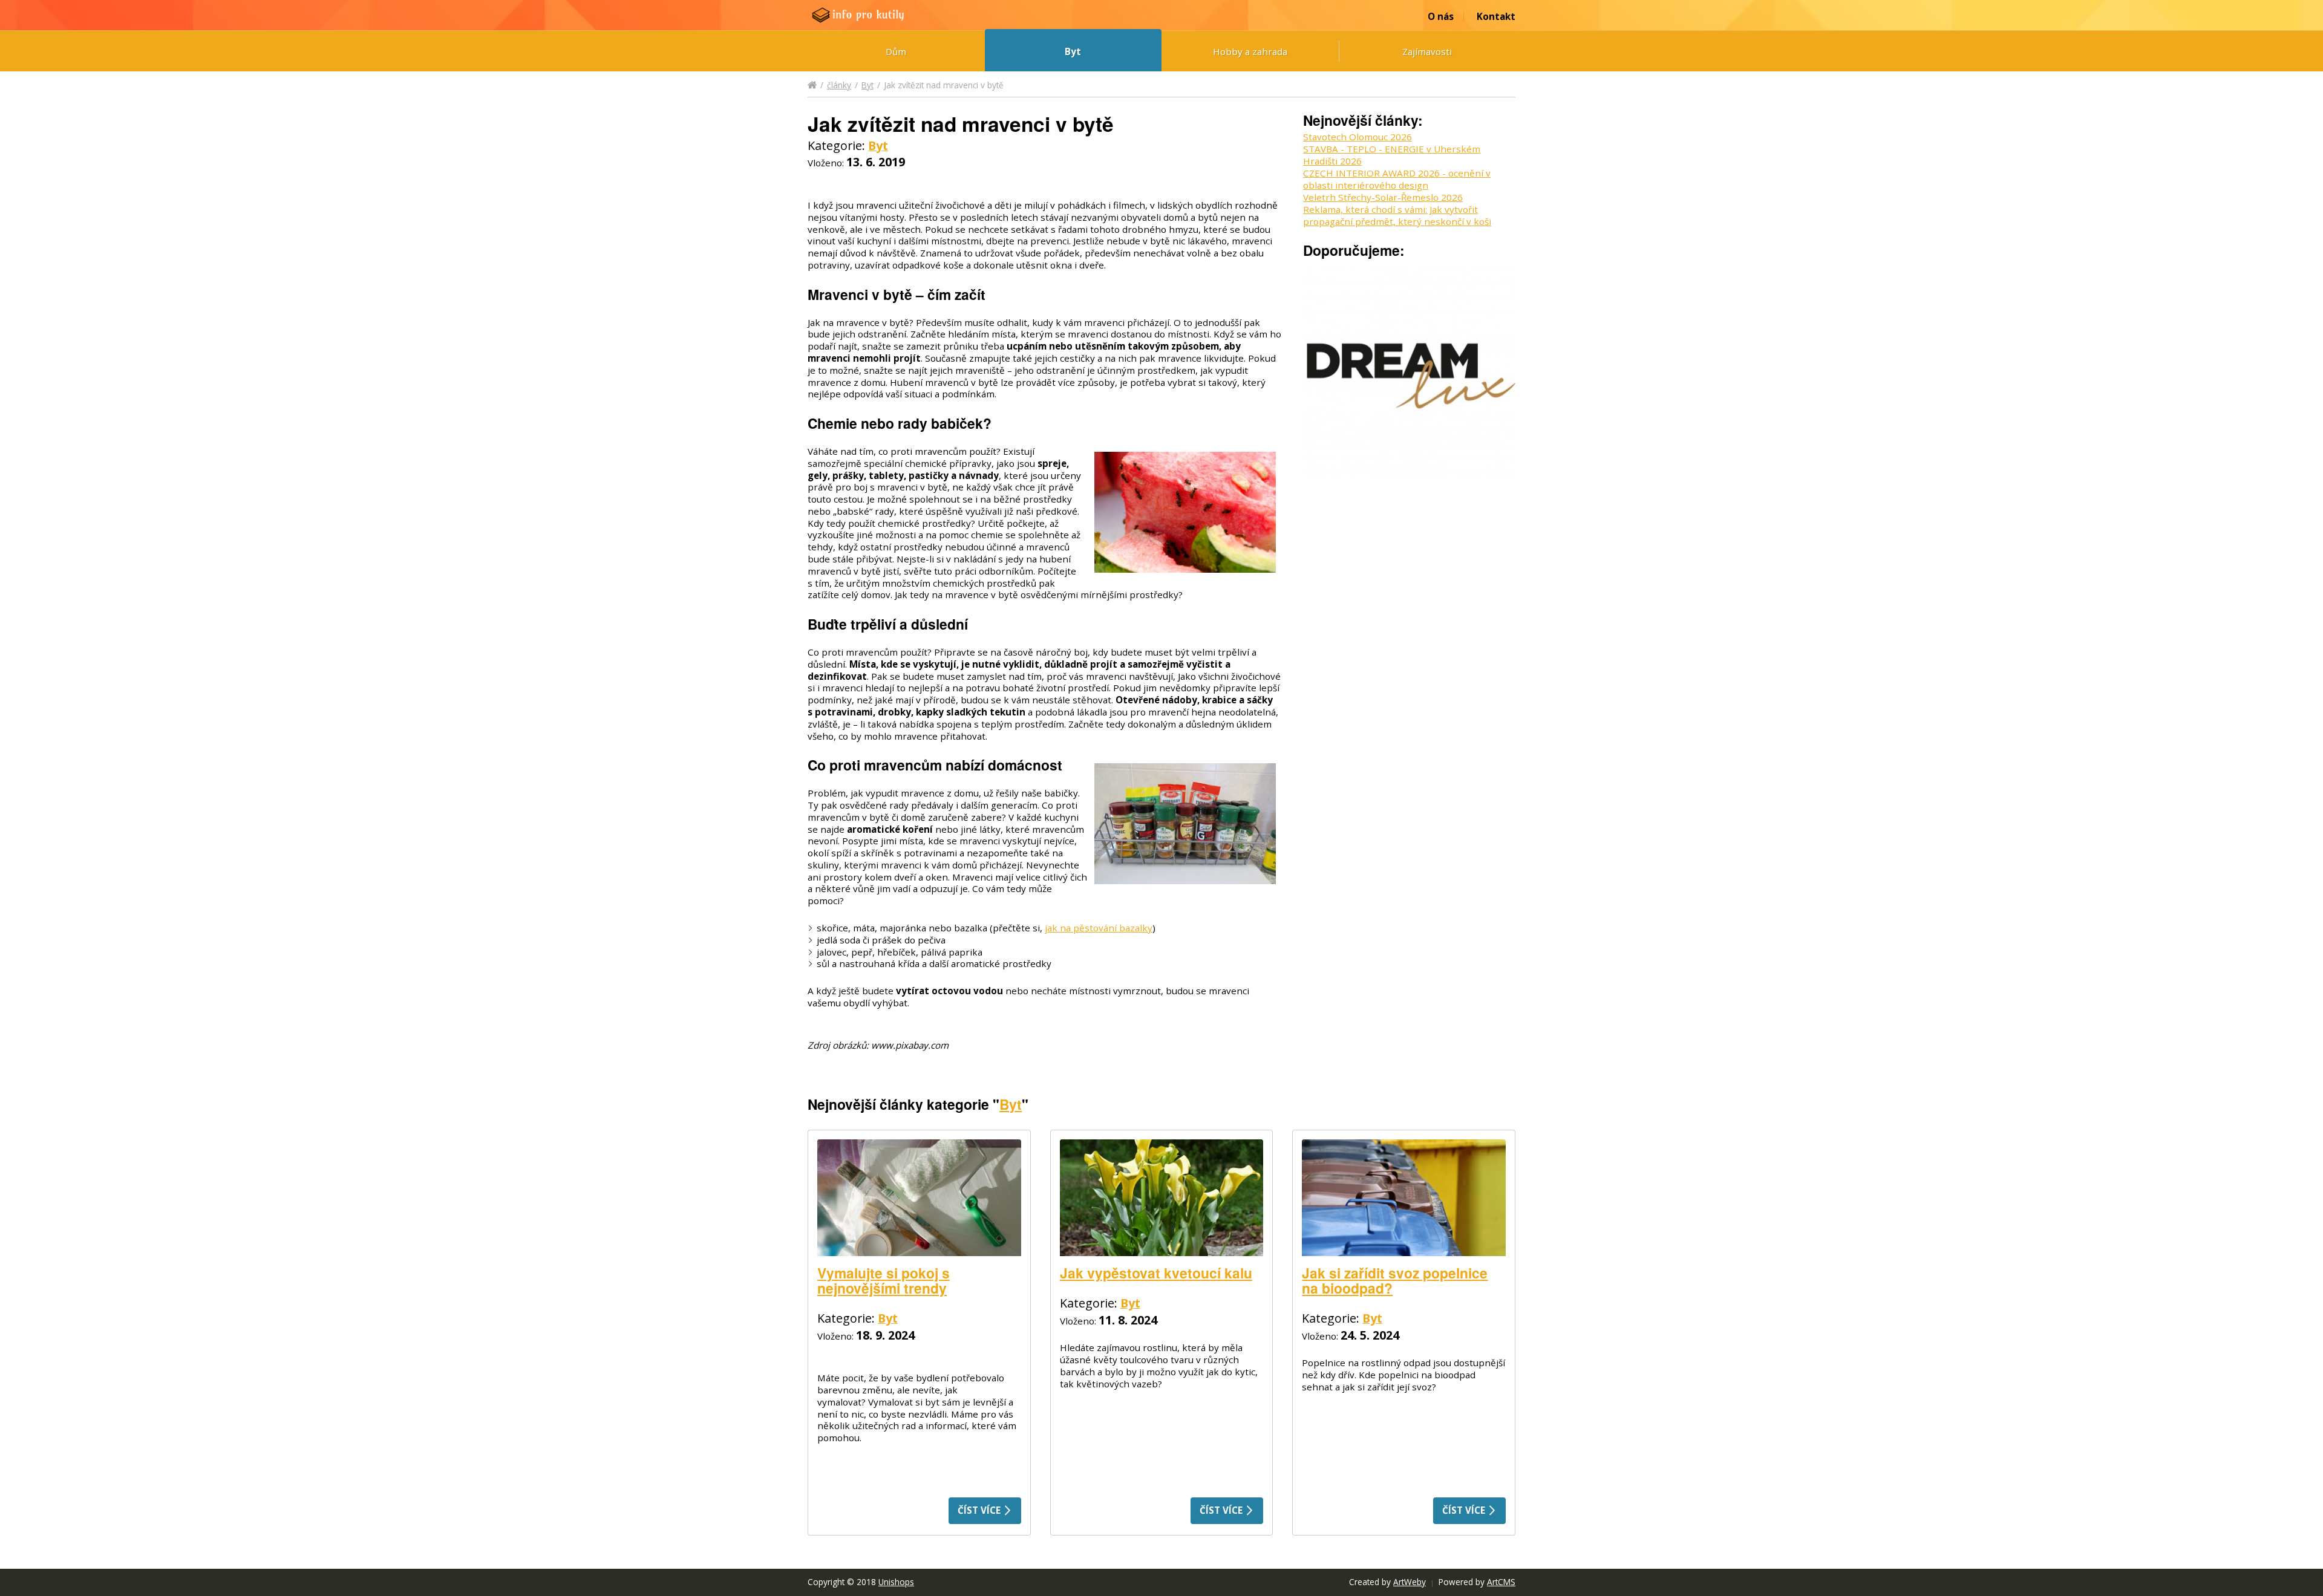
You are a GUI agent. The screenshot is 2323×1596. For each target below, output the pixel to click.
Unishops (896, 1582)
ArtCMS (1501, 1582)
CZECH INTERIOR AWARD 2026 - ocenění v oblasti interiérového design (1397, 179)
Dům (896, 51)
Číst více (980, 1510)
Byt (1073, 51)
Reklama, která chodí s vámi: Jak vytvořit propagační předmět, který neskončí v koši (1397, 215)
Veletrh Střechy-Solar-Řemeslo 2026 (1383, 197)
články (839, 85)
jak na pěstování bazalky (1099, 928)
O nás (1441, 16)
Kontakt (1496, 16)
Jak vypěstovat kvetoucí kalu (1156, 1273)
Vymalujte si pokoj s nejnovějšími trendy (884, 1280)
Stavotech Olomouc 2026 (1358, 137)
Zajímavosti (1427, 51)
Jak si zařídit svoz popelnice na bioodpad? (1395, 1280)
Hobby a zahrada (1250, 51)
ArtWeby (1410, 1582)
